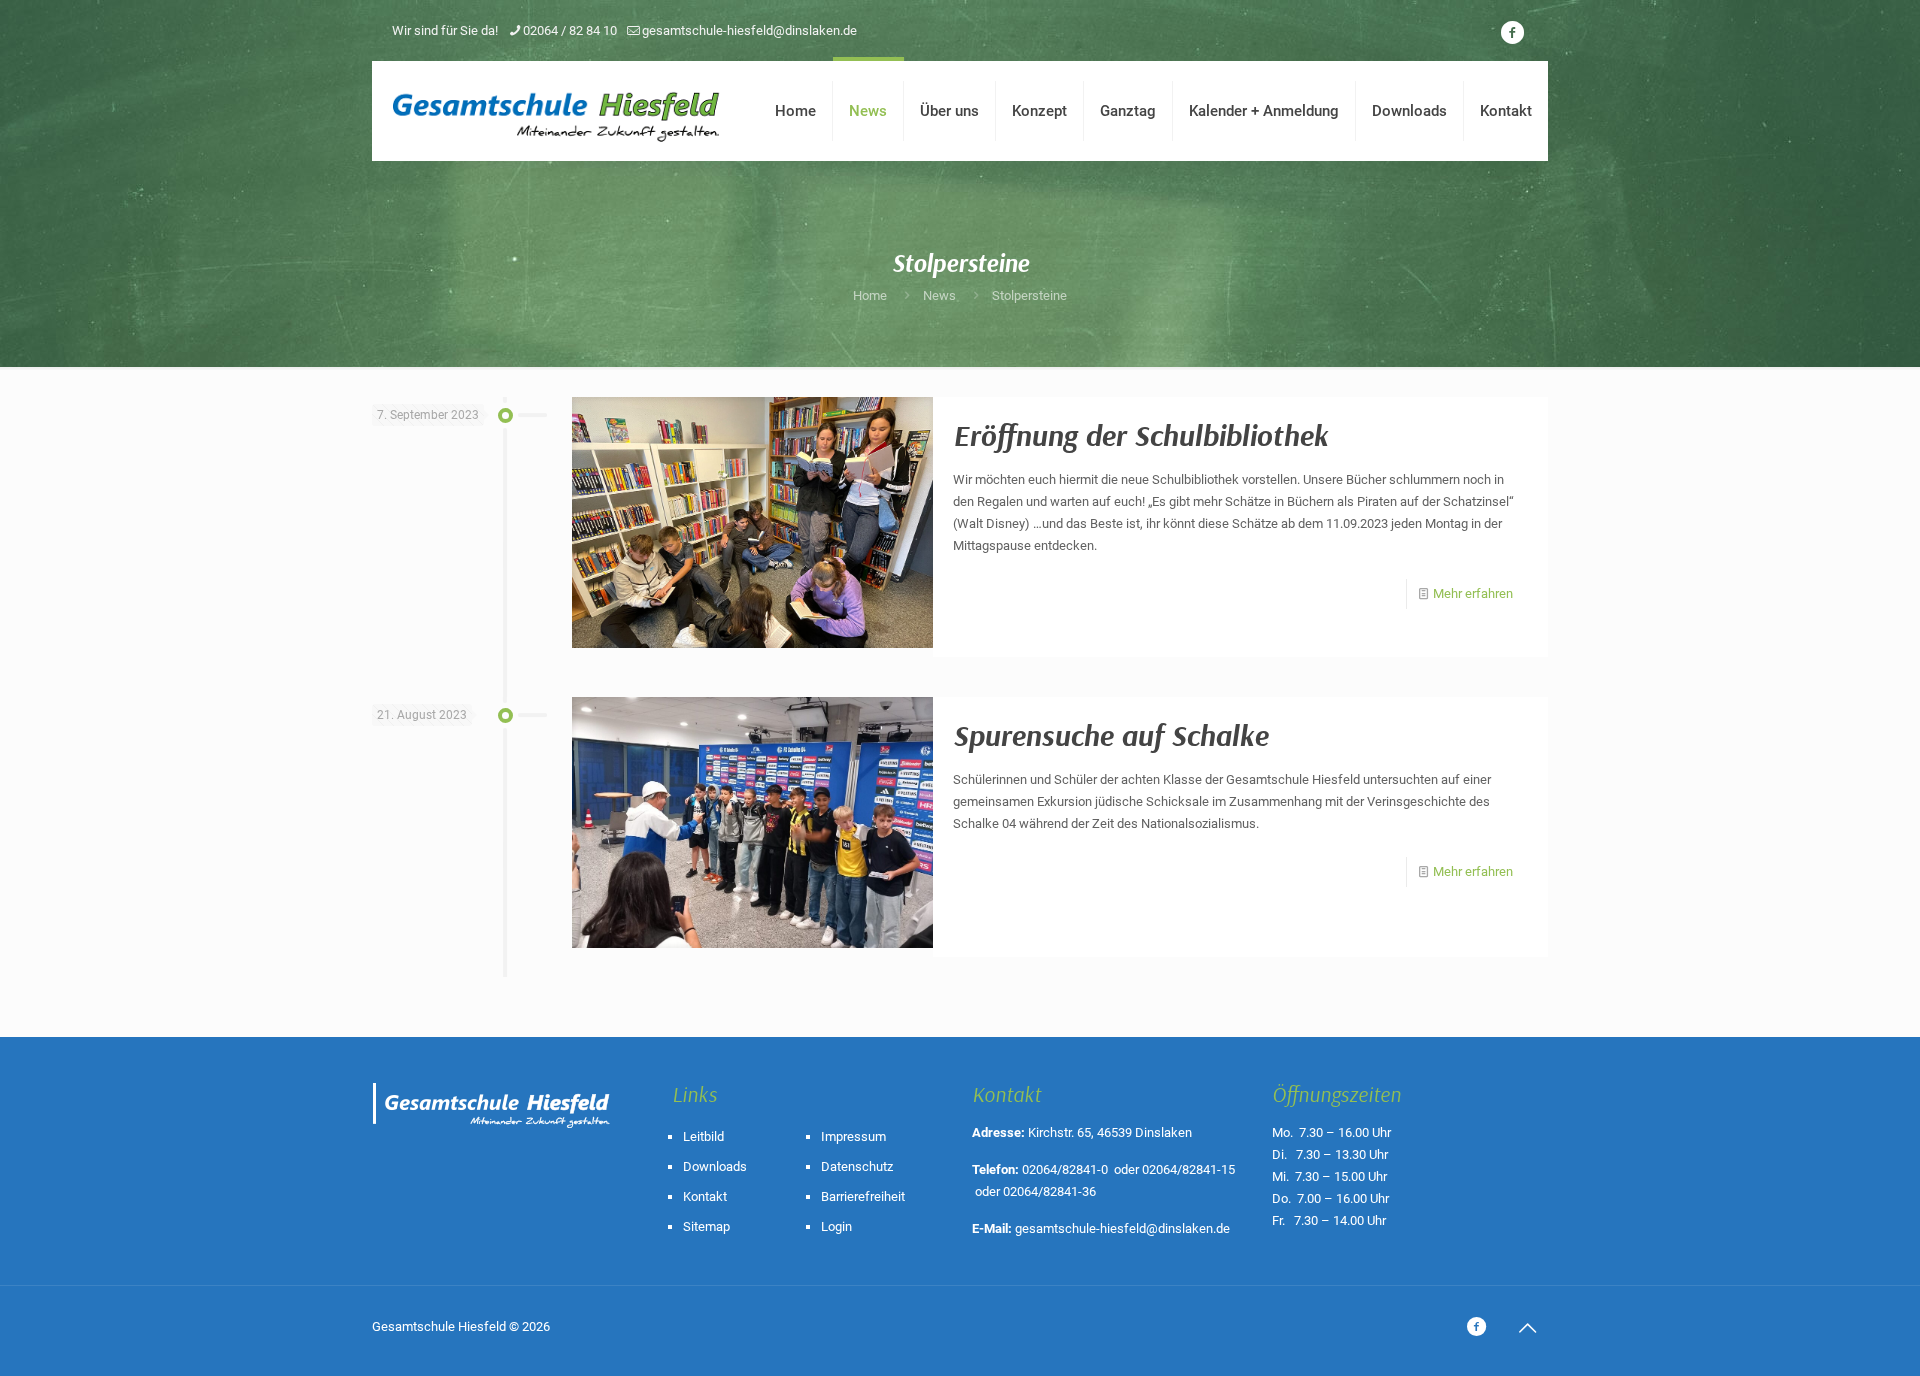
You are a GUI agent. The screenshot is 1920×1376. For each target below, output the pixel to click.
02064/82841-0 (1065, 1169)
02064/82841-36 (1049, 1191)
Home (870, 295)
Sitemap (706, 1226)
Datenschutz (857, 1166)
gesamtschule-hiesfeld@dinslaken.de (749, 30)
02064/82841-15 (1188, 1169)
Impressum (853, 1136)
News (939, 295)
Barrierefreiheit (863, 1196)
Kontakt (705, 1196)
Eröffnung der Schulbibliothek (1140, 435)
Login (836, 1226)
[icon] (1512, 33)
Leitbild (703, 1136)
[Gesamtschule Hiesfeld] (558, 111)
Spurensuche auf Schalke (1110, 735)
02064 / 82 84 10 (570, 30)
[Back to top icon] (1527, 1328)
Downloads (715, 1166)
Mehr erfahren (1473, 593)
